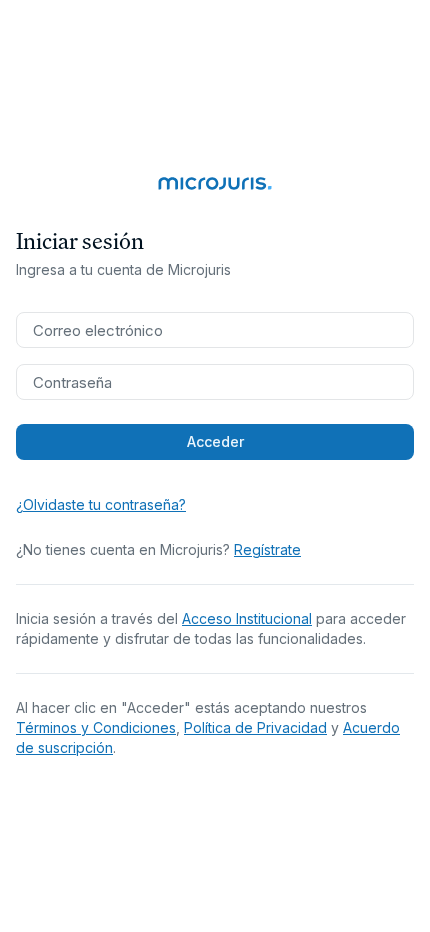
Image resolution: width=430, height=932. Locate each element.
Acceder (215, 441)
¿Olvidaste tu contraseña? (101, 504)
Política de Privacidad (255, 727)
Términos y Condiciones (96, 727)
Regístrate (267, 549)
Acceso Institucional (247, 618)
